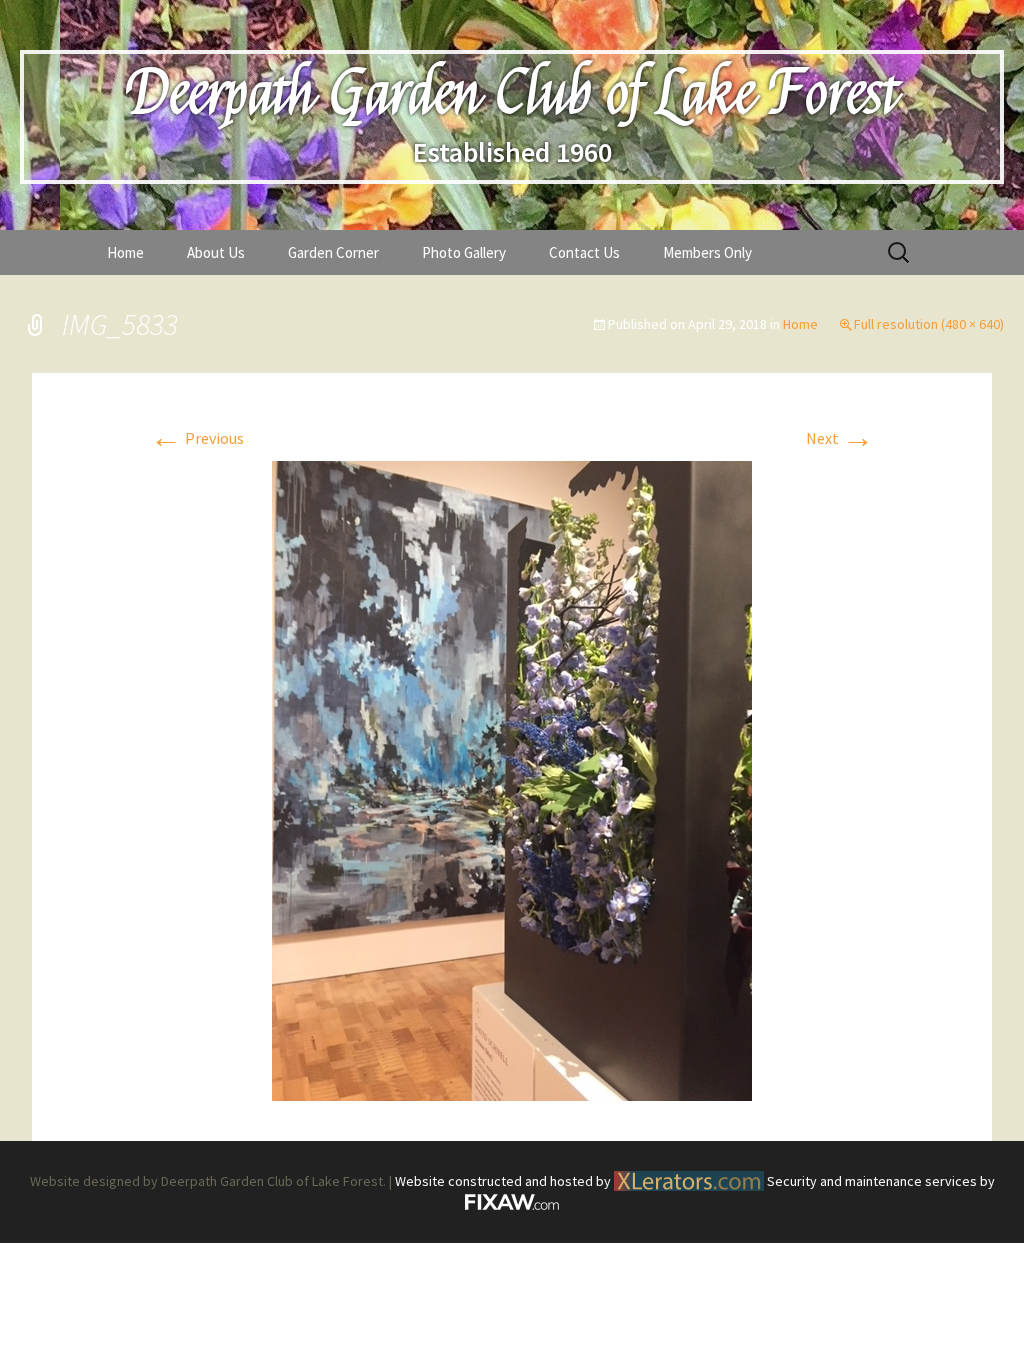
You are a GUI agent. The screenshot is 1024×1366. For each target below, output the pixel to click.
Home (125, 252)
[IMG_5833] (512, 779)
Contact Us (584, 252)
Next (840, 438)
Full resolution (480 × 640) (929, 324)
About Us (216, 252)
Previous (197, 438)
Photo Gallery (464, 252)
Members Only (707, 252)
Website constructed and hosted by (504, 1181)
